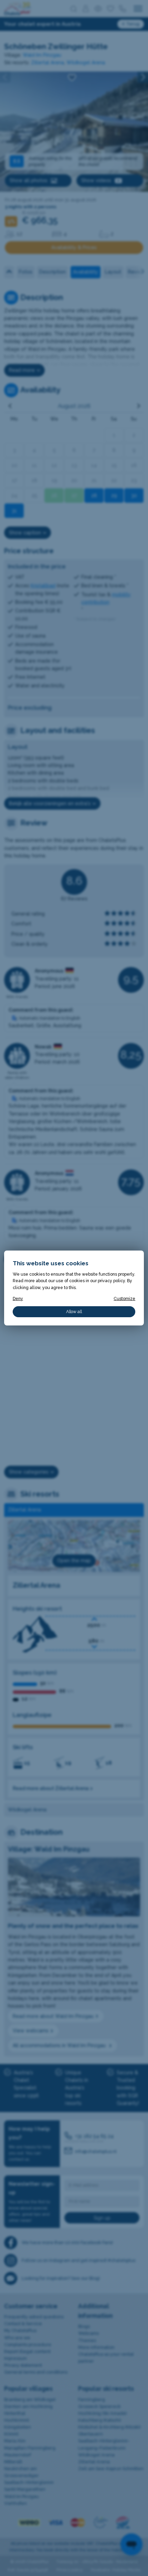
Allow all (74, 1312)
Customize (124, 1298)
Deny (18, 1298)
